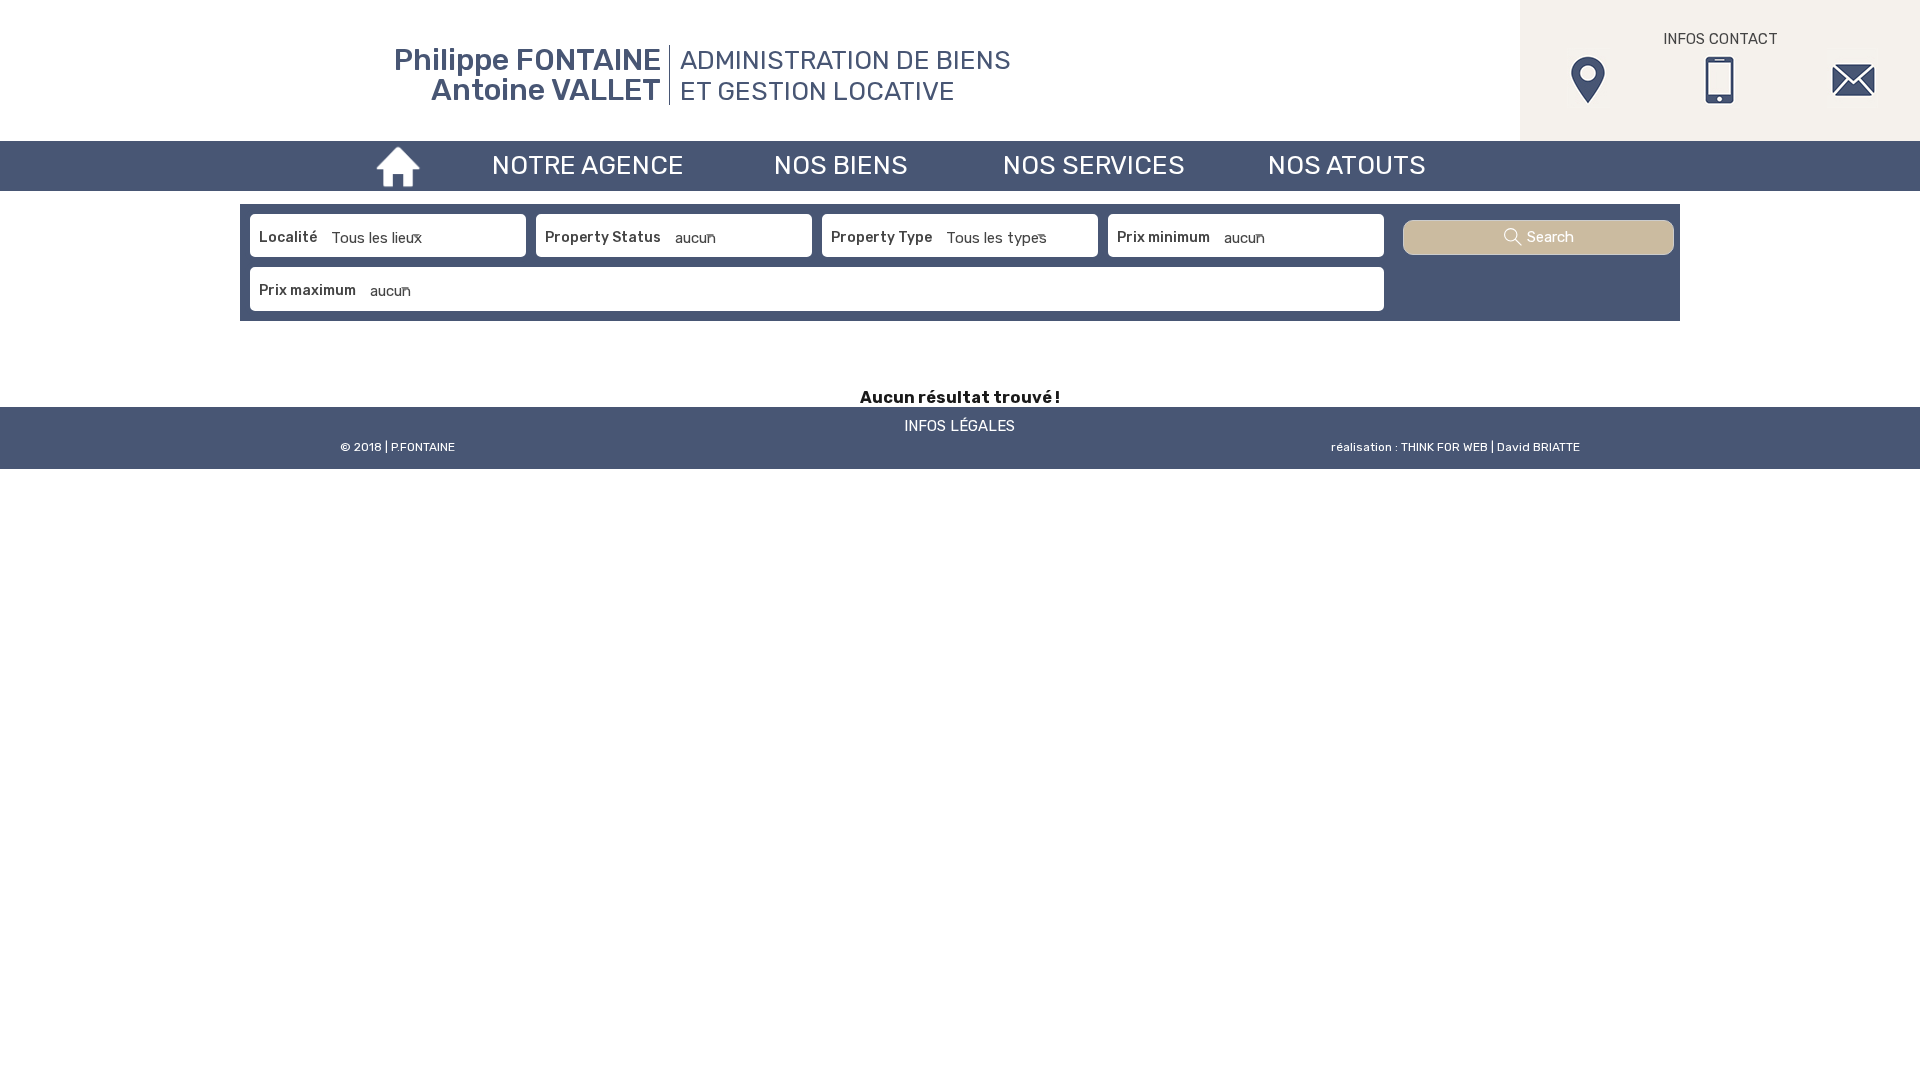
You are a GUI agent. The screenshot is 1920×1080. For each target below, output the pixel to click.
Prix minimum (1163, 237)
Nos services (1094, 165)
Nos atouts (1347, 165)
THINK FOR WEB (1444, 447)
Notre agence (588, 165)
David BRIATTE (1538, 447)
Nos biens (841, 165)
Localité (288, 237)
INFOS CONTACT (1720, 39)
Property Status (603, 237)
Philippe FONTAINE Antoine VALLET (527, 75)
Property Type (881, 237)
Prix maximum (307, 290)
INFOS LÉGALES (959, 426)
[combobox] (379, 238)
